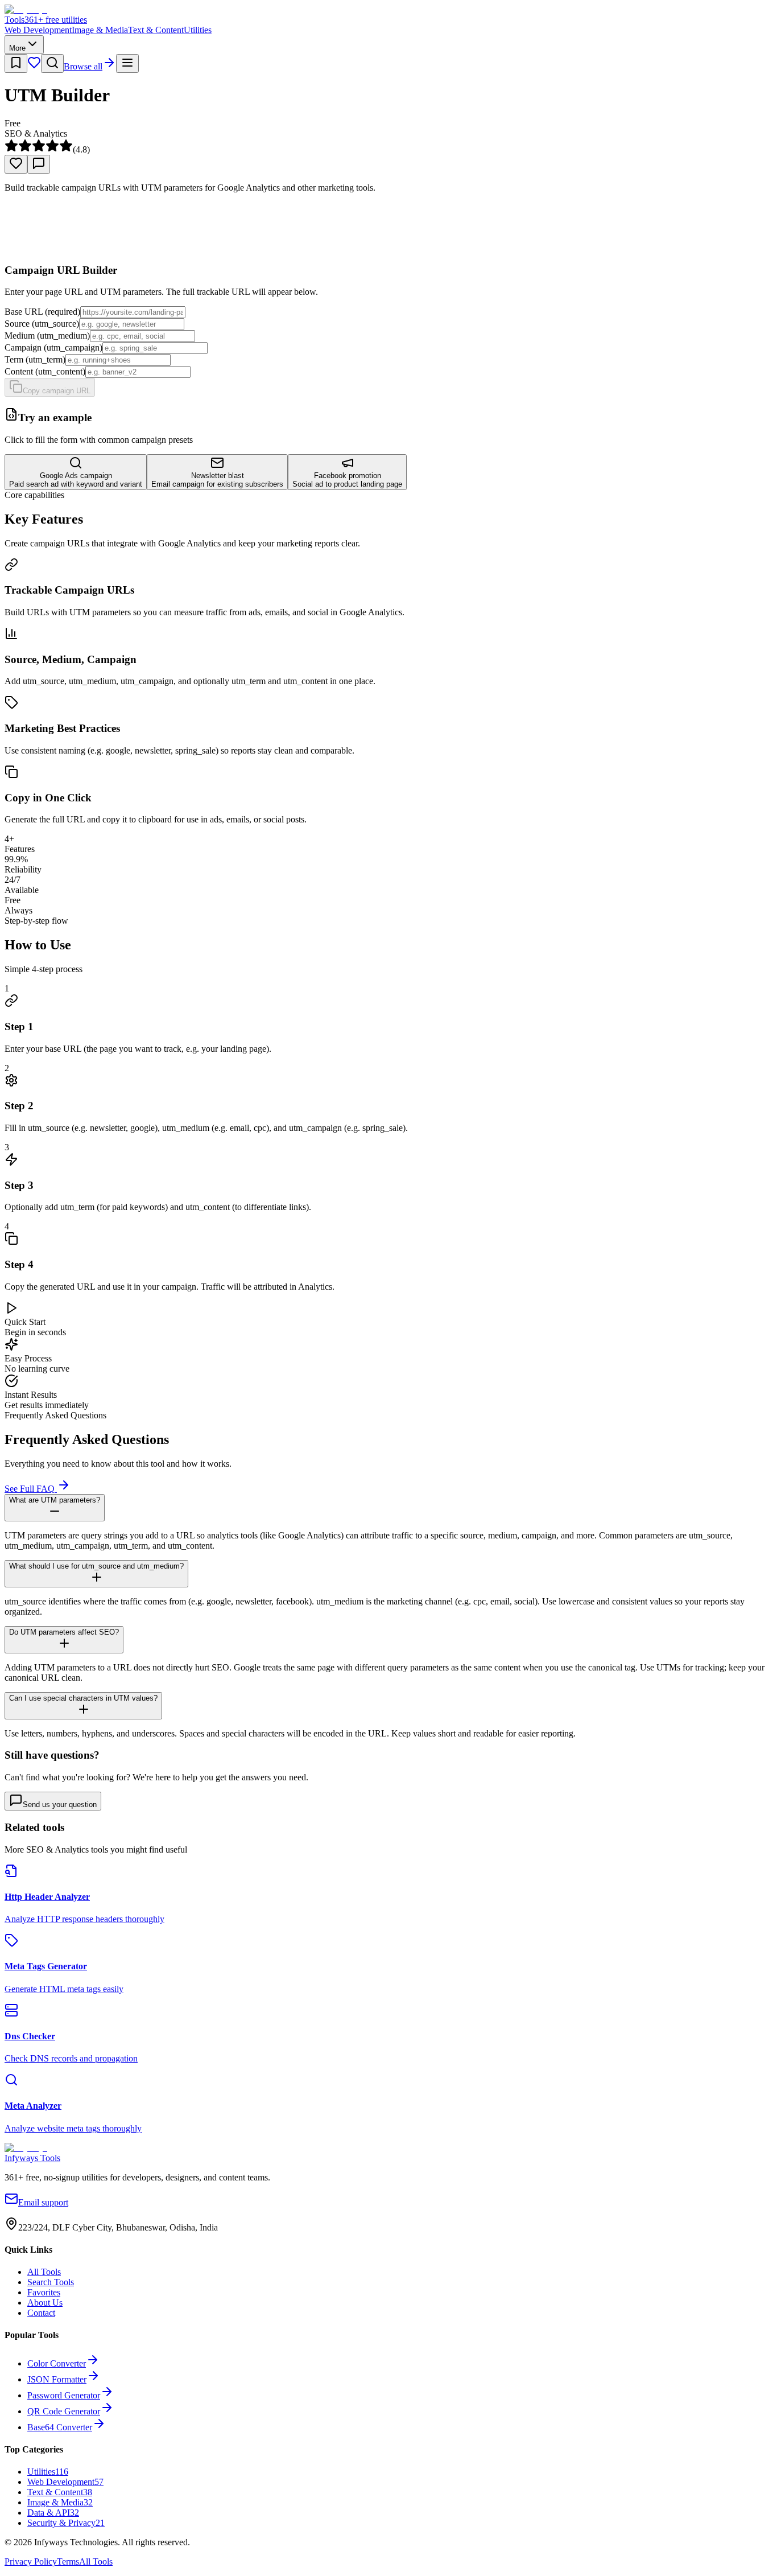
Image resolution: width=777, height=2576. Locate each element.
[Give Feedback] (39, 164)
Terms (68, 2561)
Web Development (38, 30)
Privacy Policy (31, 2561)
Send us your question (60, 1805)
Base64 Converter (60, 2427)
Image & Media (100, 30)
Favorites (44, 2292)
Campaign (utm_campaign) (53, 347)
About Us (45, 2303)
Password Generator (64, 2395)
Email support (43, 2202)
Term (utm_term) (35, 359)
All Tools (44, 2272)
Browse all (83, 66)
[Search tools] (52, 63)
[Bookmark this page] (16, 63)
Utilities (198, 30)
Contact (41, 2313)
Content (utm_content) (45, 371)
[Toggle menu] (127, 63)
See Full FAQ (31, 1489)
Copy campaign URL (57, 391)
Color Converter (57, 2363)
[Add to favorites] (16, 164)
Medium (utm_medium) (47, 336)
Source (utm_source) (42, 324)
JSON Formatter (57, 2379)
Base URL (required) (42, 312)
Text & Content (156, 30)
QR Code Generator (64, 2411)
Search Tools (51, 2282)
